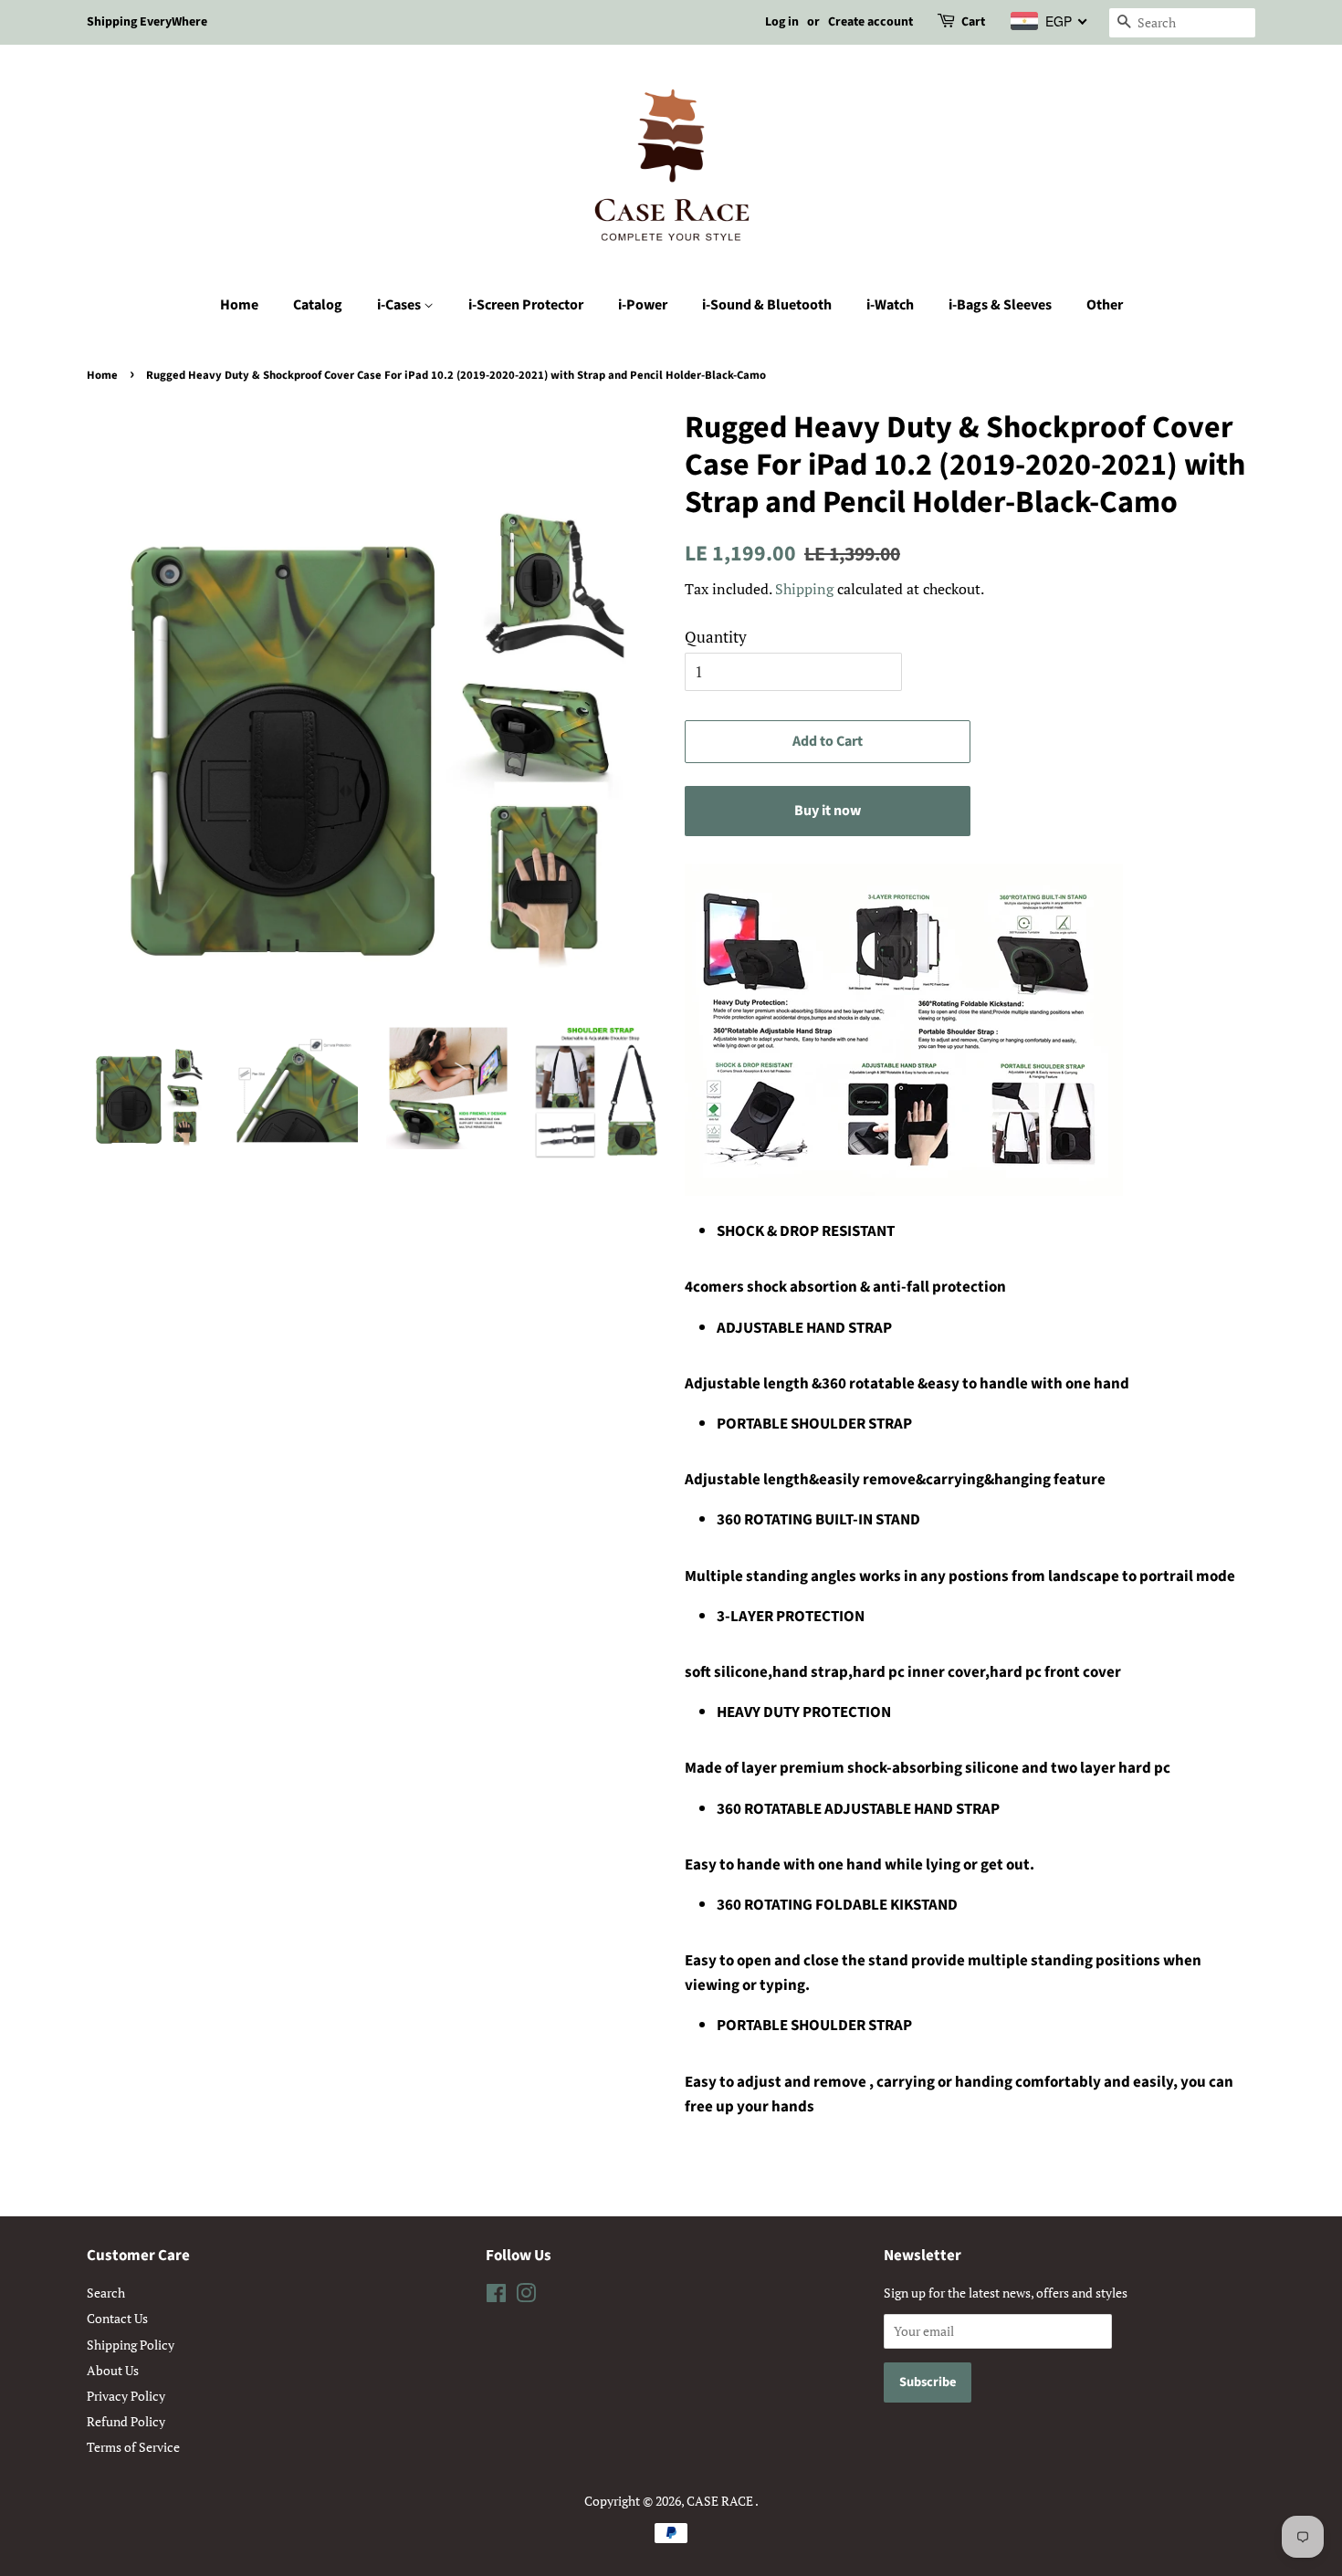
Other (1105, 305)
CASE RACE (721, 2501)
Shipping (804, 589)
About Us (113, 2370)
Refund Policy (126, 2421)
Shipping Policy (131, 2345)
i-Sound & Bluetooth (767, 305)
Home (239, 305)
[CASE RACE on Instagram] (526, 2296)
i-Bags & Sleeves (1000, 305)
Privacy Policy (126, 2396)
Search (106, 2293)
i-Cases (400, 305)
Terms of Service (133, 2447)
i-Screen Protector (526, 305)
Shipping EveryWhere (147, 22)
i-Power (643, 305)
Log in (782, 22)
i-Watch (890, 305)
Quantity (716, 637)
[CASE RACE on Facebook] (496, 2296)
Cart (973, 22)
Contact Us (117, 2318)
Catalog (318, 305)
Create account (870, 22)
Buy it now (828, 811)
